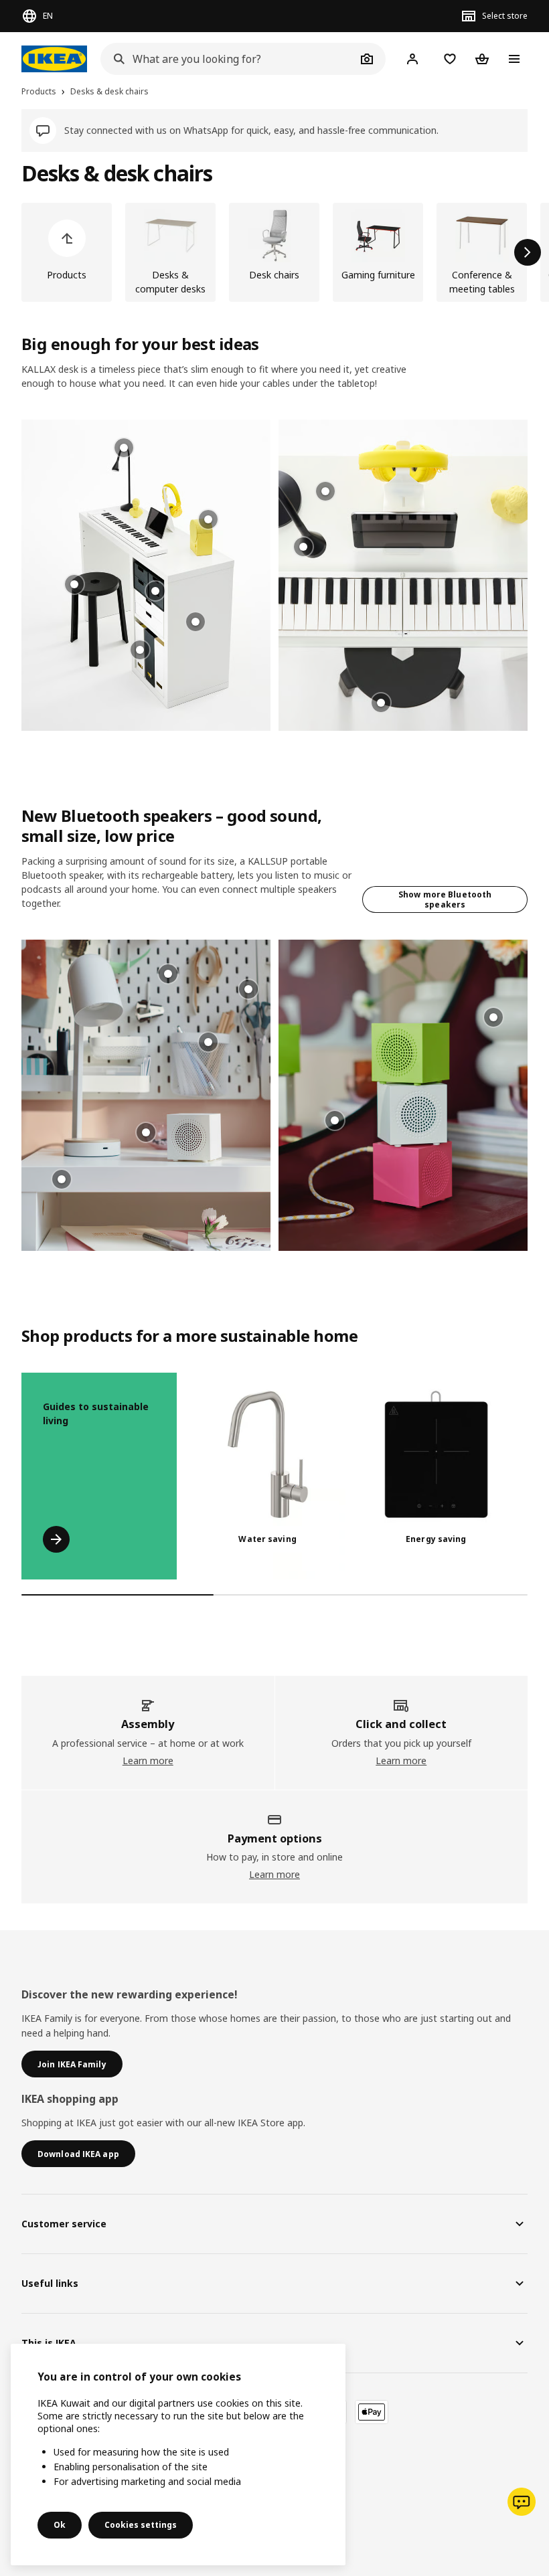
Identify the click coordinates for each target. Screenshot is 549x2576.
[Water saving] (268, 1476)
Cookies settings (141, 2525)
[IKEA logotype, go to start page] (54, 59)
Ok (60, 2525)
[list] (274, 252)
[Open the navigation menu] (514, 59)
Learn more (148, 1761)
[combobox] (228, 59)
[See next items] (528, 252)
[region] (178, 2455)
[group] (195, 622)
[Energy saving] (437, 1476)
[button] (146, 575)
